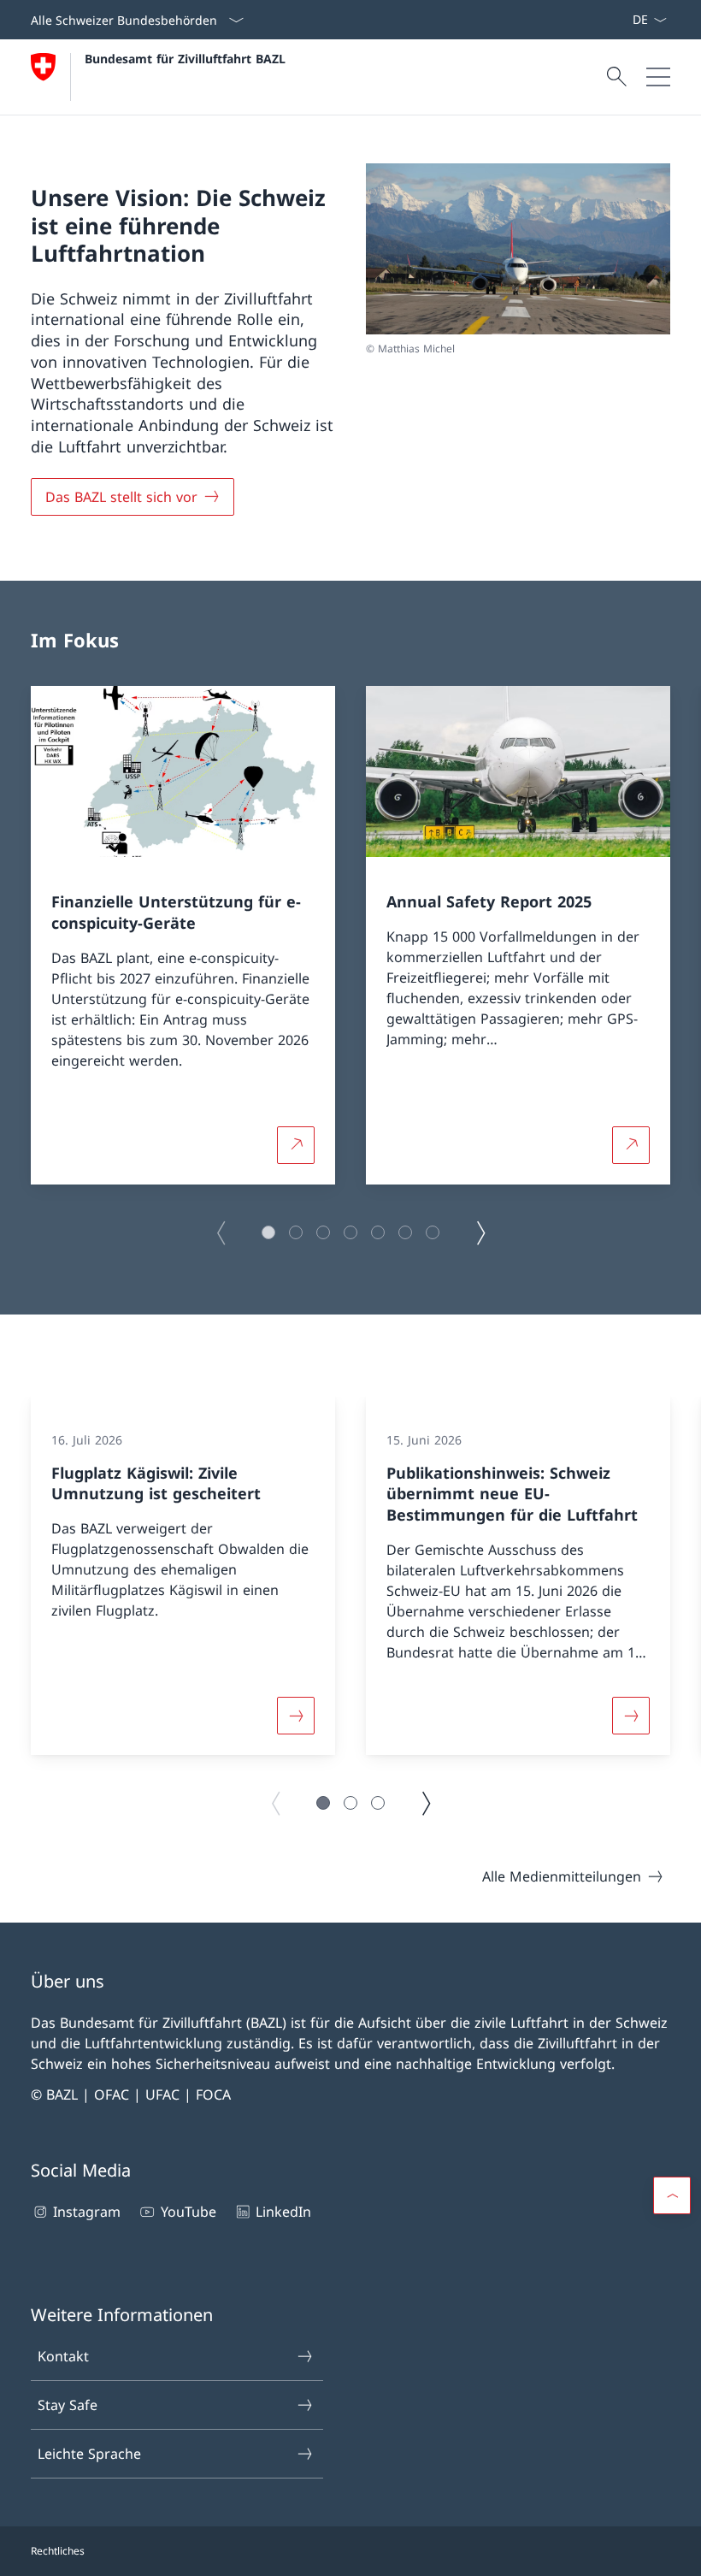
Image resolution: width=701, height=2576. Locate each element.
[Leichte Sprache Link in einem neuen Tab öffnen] (618, 20)
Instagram (87, 2212)
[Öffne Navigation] (658, 77)
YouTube (188, 2212)
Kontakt (63, 2356)
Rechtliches (58, 2551)
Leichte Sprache (89, 2454)
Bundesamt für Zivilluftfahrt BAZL (185, 59)
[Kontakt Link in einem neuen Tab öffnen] (625, 20)
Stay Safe (68, 2405)
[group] (183, 935)
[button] (268, 1232)
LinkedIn (283, 2212)
